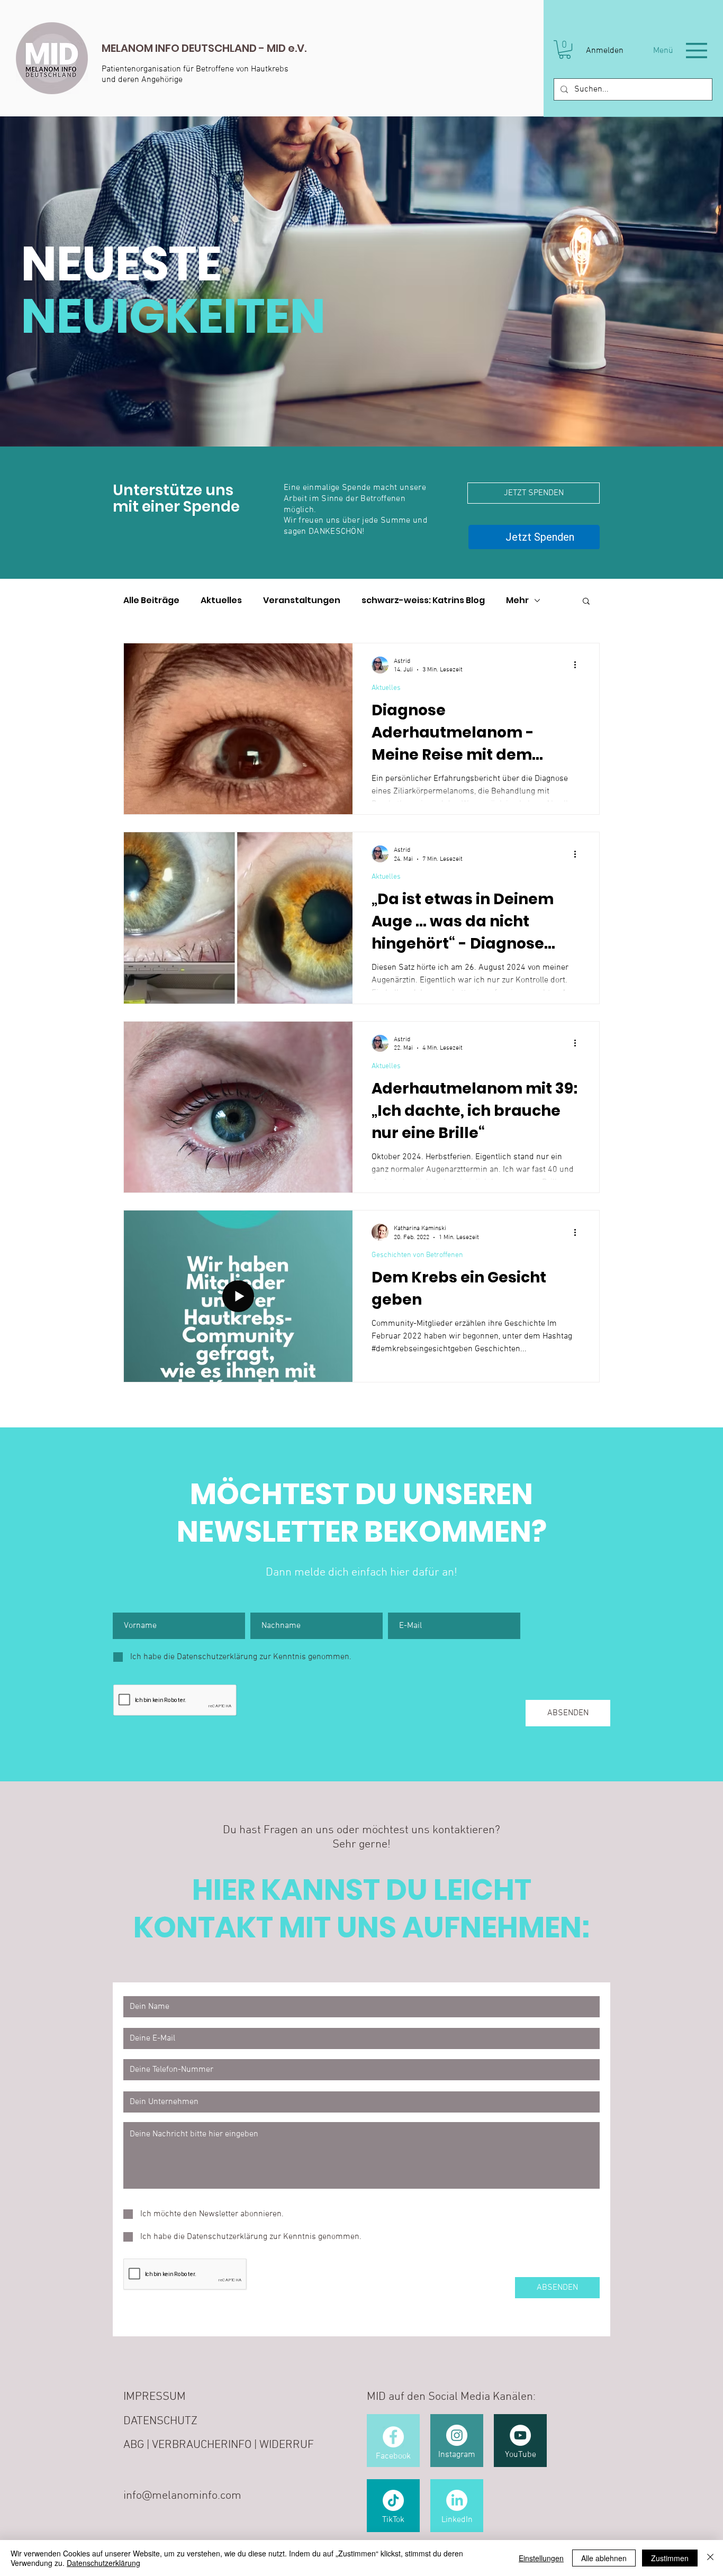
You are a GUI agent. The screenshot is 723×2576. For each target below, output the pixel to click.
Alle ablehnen (604, 2558)
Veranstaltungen (302, 601)
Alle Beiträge (151, 601)
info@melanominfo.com (182, 2496)
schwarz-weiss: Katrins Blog (423, 601)
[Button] (195, 58)
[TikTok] (393, 2501)
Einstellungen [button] (541, 2558)
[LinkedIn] (457, 2501)
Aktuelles (221, 601)
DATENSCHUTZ (160, 2422)
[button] (565, 49)
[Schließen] (710, 2558)
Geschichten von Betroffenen (417, 1256)
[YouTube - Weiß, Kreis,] (520, 2436)
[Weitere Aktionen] (579, 666)
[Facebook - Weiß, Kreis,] (393, 2437)
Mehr (517, 601)
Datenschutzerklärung (103, 2563)
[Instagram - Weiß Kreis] (457, 2436)
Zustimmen (670, 2558)
